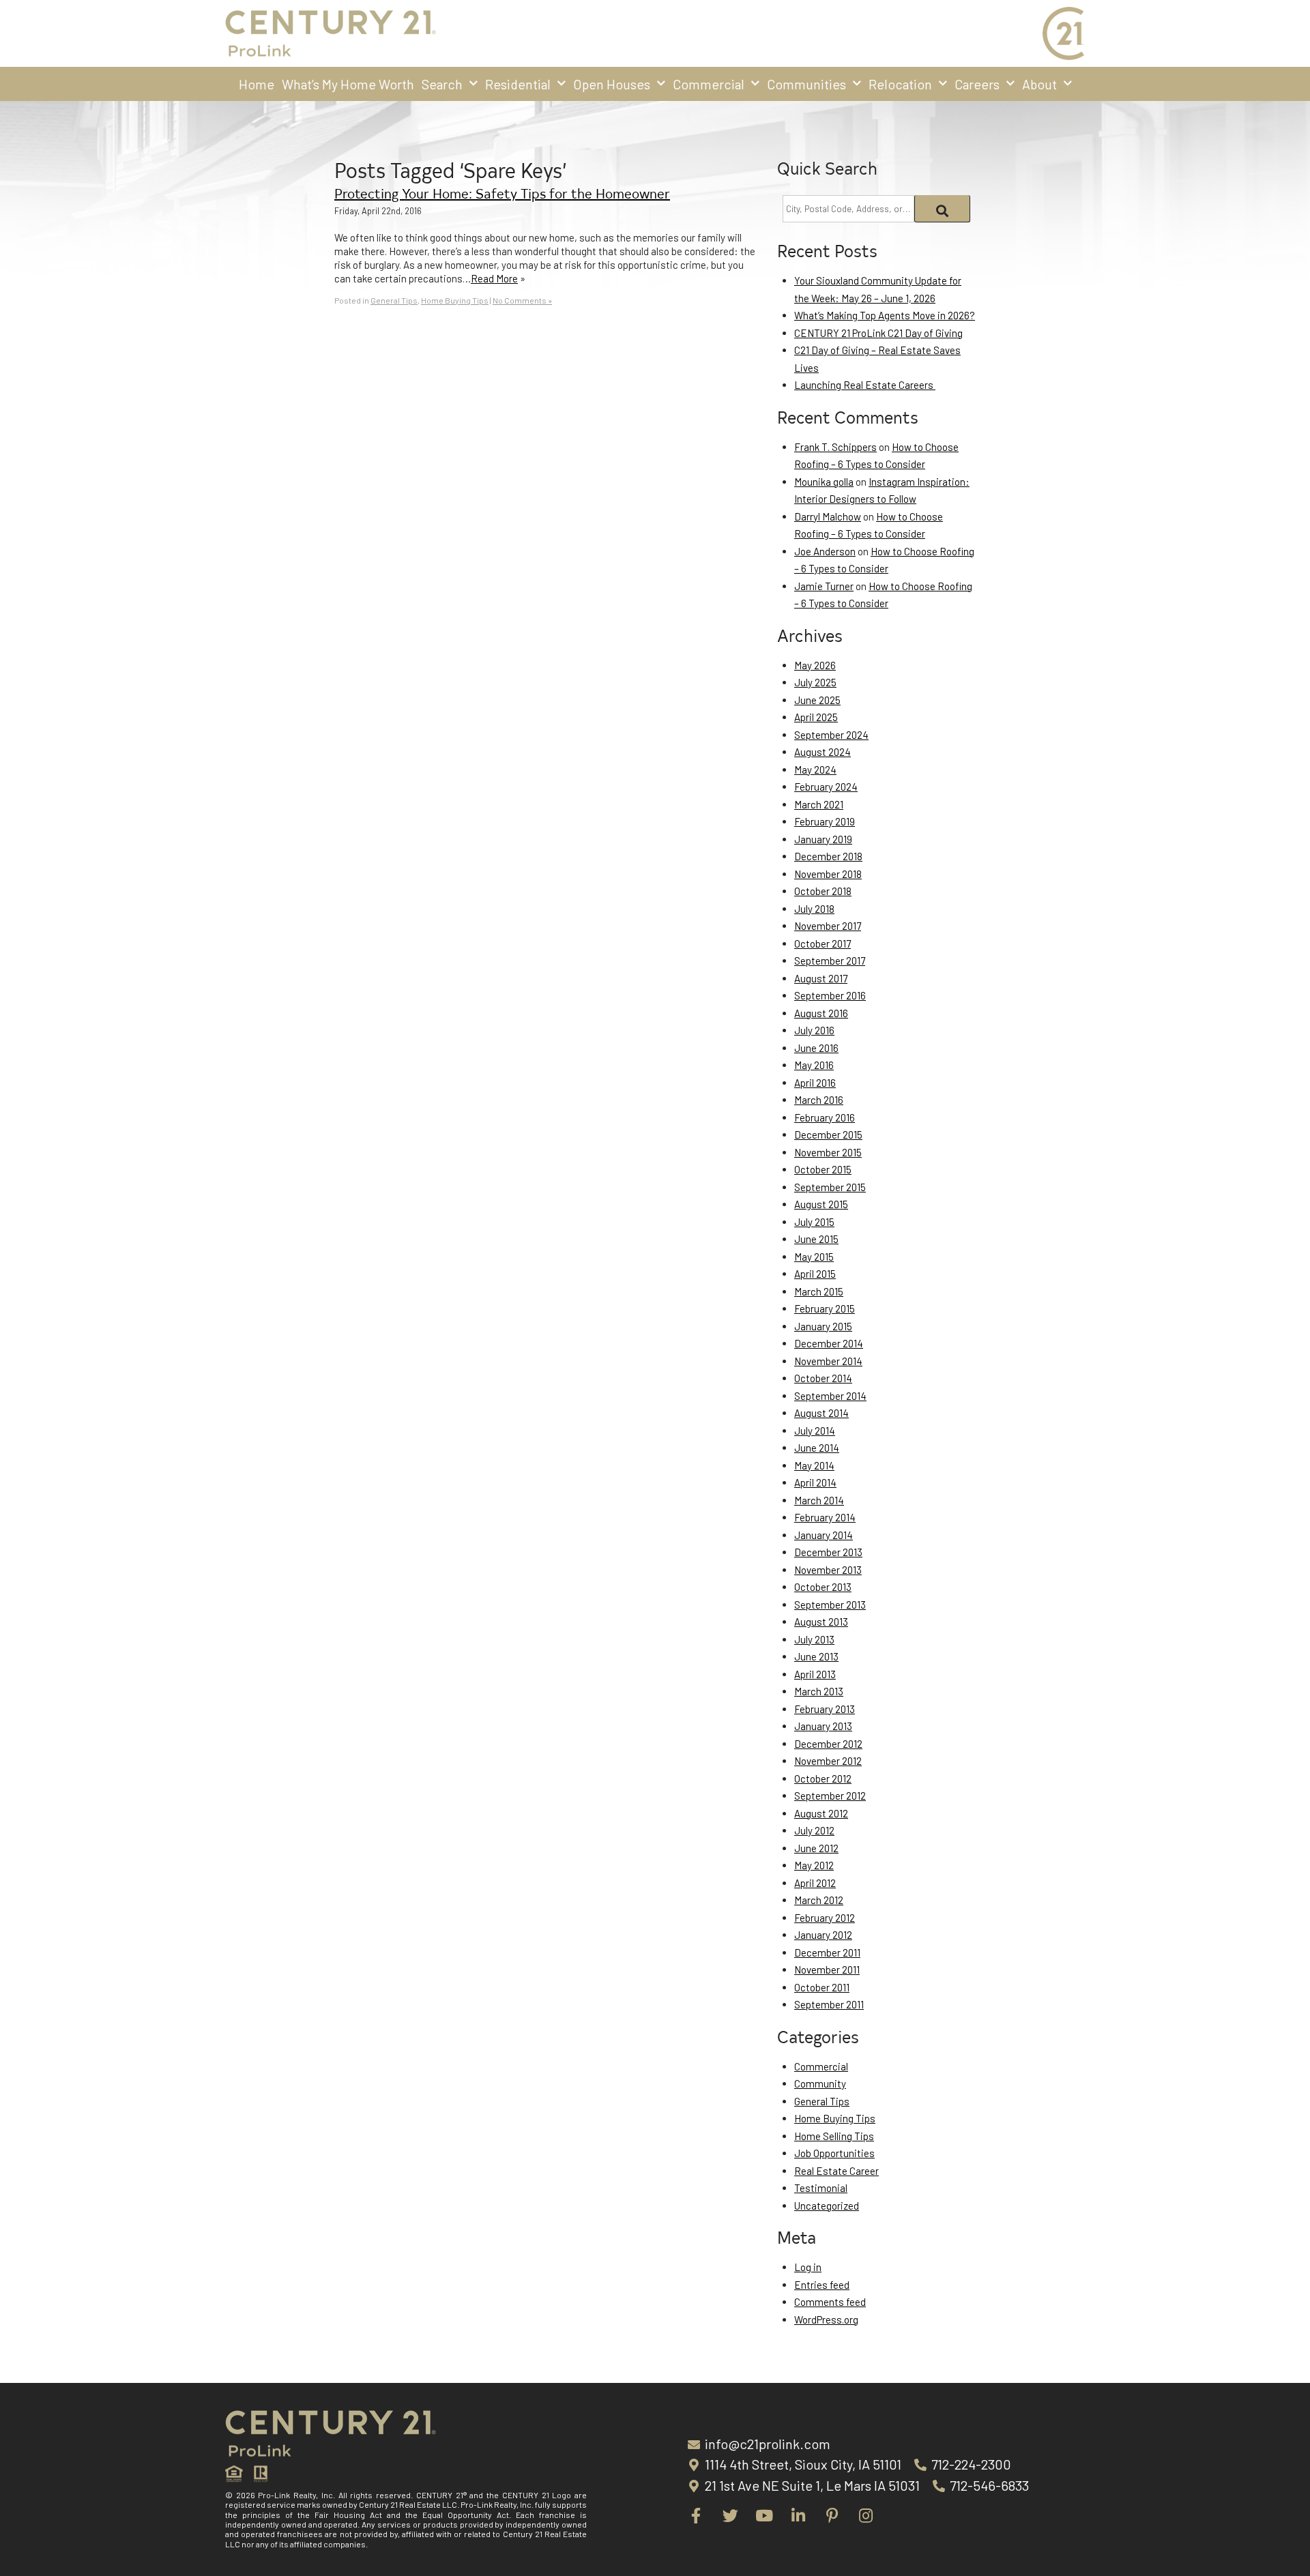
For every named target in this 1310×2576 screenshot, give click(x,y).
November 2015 (828, 1152)
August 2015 (821, 1204)
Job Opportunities (834, 2153)
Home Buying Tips (455, 300)
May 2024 (815, 770)
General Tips (394, 300)
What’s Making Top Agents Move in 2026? (885, 315)
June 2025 (817, 700)
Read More (494, 278)
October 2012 (823, 1779)
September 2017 (830, 961)
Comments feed (830, 2302)
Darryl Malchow (828, 516)
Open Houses (612, 84)
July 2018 (814, 909)
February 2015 (825, 1308)
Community (820, 2083)
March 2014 (819, 1500)
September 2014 (830, 1396)
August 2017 (821, 978)
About (1039, 84)
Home (257, 84)
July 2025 (815, 682)
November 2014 (828, 1361)
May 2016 (814, 1065)
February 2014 (825, 1517)
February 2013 (825, 1709)
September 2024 (831, 735)
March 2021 (819, 804)
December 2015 (828, 1135)
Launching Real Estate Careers (865, 385)
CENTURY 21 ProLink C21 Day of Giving (878, 333)
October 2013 (823, 1587)
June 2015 (816, 1239)
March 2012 (819, 1900)
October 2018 (823, 891)
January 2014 (824, 1535)
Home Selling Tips (834, 2136)
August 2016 (821, 1013)
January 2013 (823, 1726)
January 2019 (823, 839)
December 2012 (828, 1744)
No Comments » (522, 300)
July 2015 (814, 1222)
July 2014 (815, 1431)
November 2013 (828, 1570)
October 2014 (823, 1378)
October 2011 (822, 1987)
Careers (977, 84)
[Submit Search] (943, 209)
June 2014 (817, 1448)
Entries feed (822, 2285)
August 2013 (821, 1622)
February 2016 (825, 1117)
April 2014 (815, 1482)
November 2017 (828, 926)
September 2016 (830, 995)
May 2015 (814, 1257)
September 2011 (829, 2004)
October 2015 (823, 1169)
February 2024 (826, 787)
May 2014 (814, 1465)
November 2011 (827, 1970)
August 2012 (821, 1813)
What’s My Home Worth (348, 84)
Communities (806, 84)
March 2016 (819, 1100)
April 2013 (815, 1674)
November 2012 (828, 1761)
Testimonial (821, 2188)
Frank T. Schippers (835, 447)
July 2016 (814, 1030)
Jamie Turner (824, 586)
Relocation (900, 84)
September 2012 (830, 1796)
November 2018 (828, 874)
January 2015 (823, 1326)
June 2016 (816, 1048)
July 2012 (814, 1830)
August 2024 (823, 752)
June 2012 (816, 1848)
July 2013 (814, 1639)
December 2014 (829, 1343)
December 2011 (827, 1952)
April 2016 (815, 1083)
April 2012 (815, 1883)
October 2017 (823, 943)
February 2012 (825, 1918)
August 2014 (821, 1413)
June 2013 (816, 1656)
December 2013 (828, 1552)
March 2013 (819, 1691)
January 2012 (823, 1935)
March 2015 (819, 1291)
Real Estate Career (836, 2171)
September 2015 (830, 1187)
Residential (518, 84)
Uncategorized (827, 2206)
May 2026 (815, 665)
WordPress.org (826, 2319)
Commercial (709, 84)
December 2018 (828, 856)
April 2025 (816, 717)
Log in (808, 2267)
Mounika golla (824, 482)
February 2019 (825, 821)
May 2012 (814, 1865)
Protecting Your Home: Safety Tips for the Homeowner (502, 193)
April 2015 (815, 1274)
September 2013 (830, 1605)
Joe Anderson (825, 551)
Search (442, 84)
